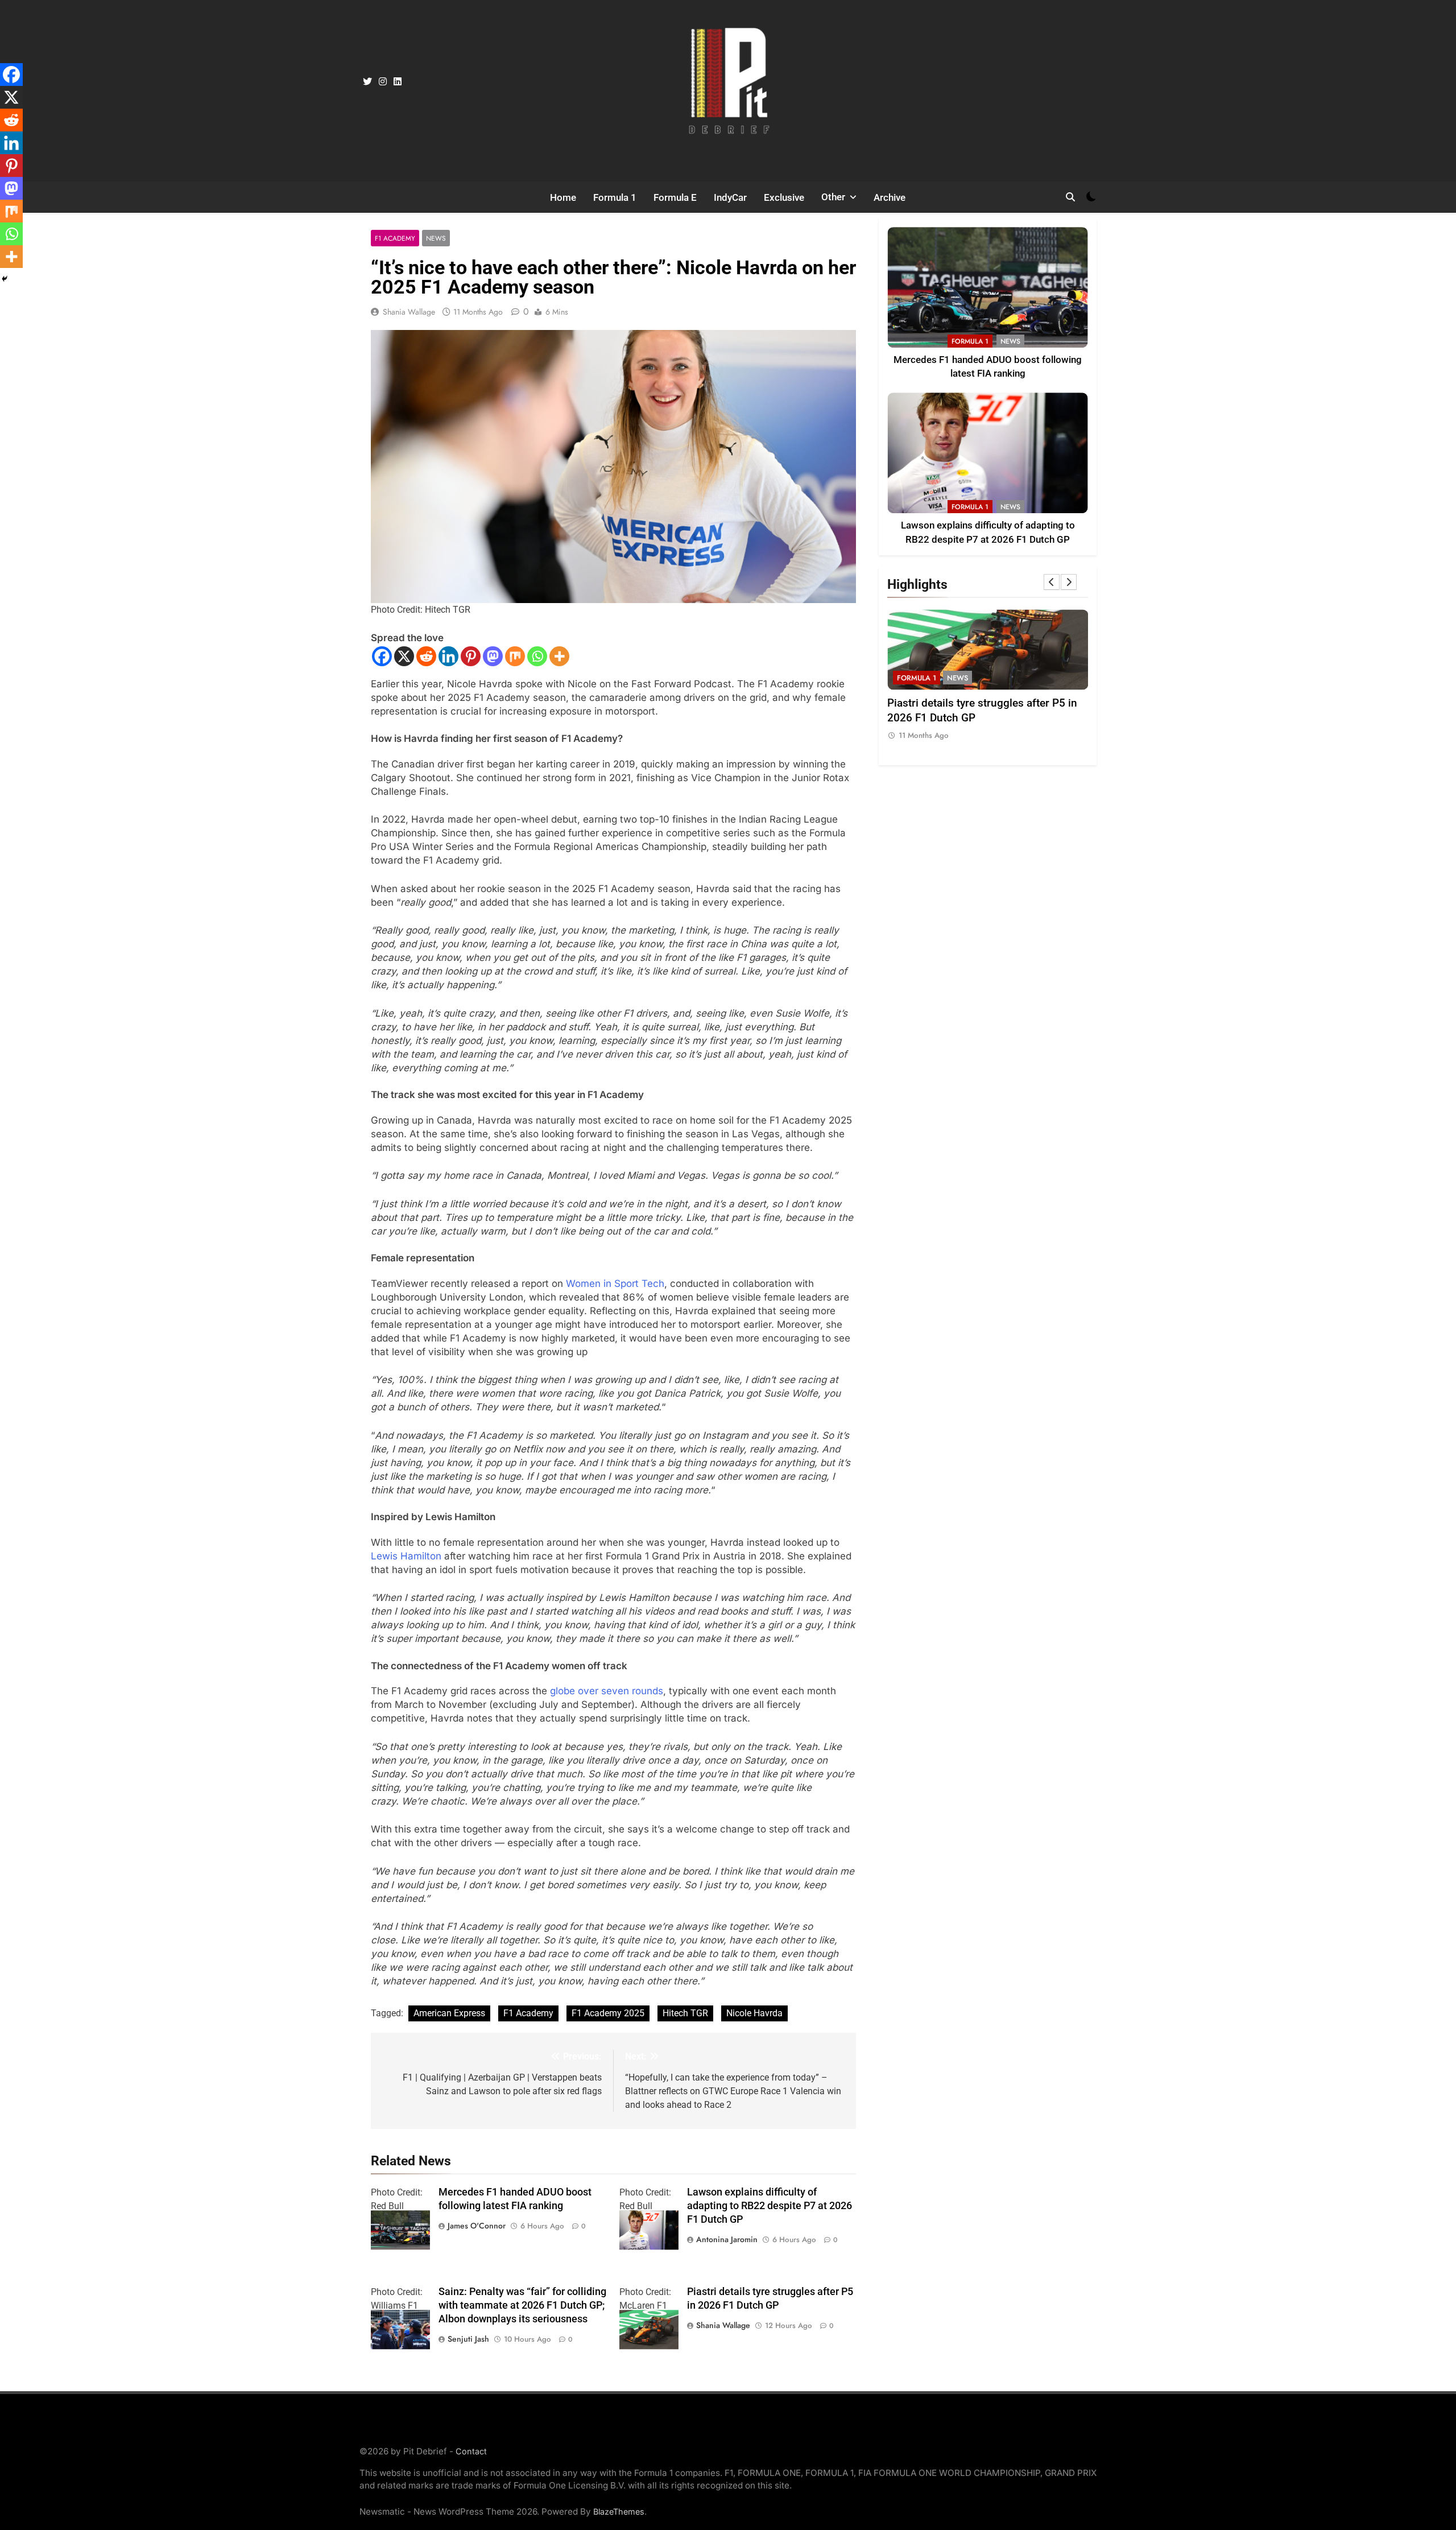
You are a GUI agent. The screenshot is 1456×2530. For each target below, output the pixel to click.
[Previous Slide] (1052, 582)
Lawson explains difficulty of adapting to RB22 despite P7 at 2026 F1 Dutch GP (770, 2206)
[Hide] (5, 279)
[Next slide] (1069, 582)
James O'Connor (477, 2226)
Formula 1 (615, 197)
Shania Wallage (409, 312)
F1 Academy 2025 (608, 2013)
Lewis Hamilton (406, 1556)
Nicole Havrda (754, 2013)
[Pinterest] (471, 656)
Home (563, 197)
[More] (559, 656)
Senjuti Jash (468, 2339)
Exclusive (784, 197)
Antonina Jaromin (727, 2239)
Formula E (675, 197)
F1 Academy (395, 238)
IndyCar (730, 197)
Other (833, 197)
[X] (404, 656)
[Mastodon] (493, 656)
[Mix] (515, 656)
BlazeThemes (619, 2512)
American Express (449, 2013)
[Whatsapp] (537, 656)
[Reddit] (426, 656)
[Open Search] (1070, 197)
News (436, 238)
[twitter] (367, 82)
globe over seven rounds (607, 1691)
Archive (890, 197)
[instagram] (383, 82)
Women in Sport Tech (615, 1283)
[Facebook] (382, 656)
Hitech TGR (685, 2013)
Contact (471, 2451)
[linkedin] (398, 82)
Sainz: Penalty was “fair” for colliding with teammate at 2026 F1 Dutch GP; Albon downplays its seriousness (522, 2305)
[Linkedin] (448, 656)
